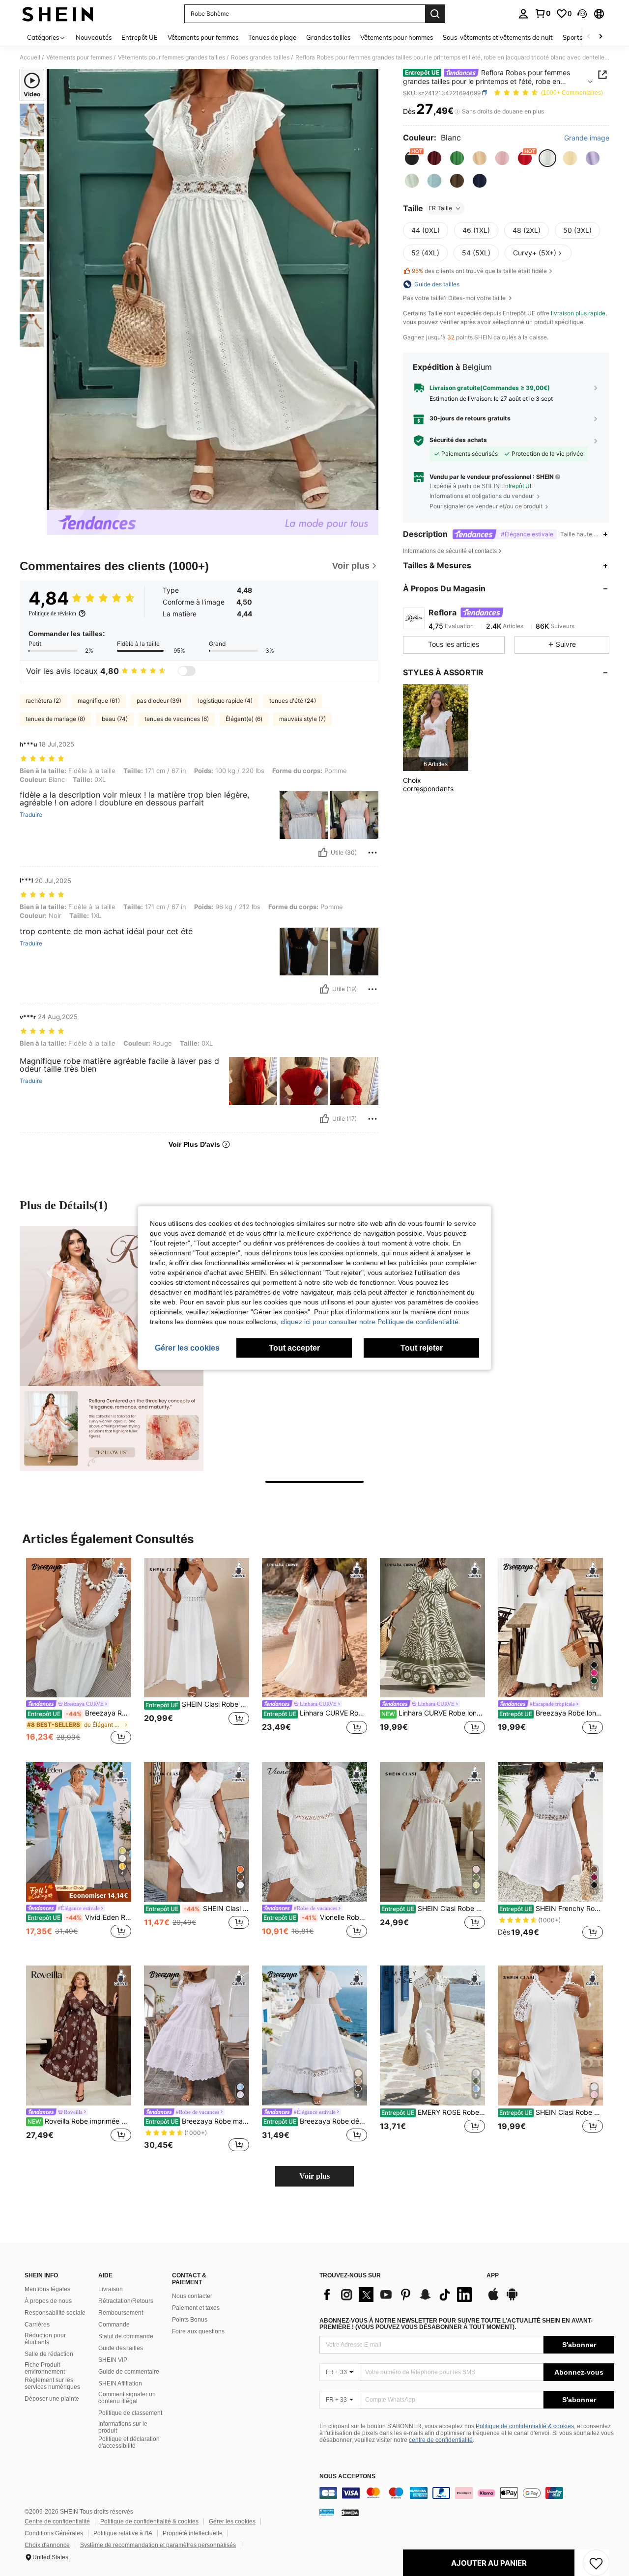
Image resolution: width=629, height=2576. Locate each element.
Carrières (37, 2325)
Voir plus (314, 2176)
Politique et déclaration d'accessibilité (129, 2442)
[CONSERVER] (596, 2563)
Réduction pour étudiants (45, 2339)
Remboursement (121, 2313)
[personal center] (523, 14)
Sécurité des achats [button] (458, 440)
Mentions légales (47, 2289)
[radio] (412, 158)
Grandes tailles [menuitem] (328, 37)
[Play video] (213, 289)
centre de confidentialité (441, 2440)
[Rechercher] (435, 14)
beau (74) (115, 719)
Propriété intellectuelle (193, 2533)
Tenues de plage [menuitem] (272, 37)
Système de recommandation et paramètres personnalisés (158, 2545)
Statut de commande (126, 2336)
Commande (114, 2325)
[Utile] (323, 853)
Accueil (30, 57)
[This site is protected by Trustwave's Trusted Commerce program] (327, 2512)
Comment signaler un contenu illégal (127, 2398)
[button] (582, 14)
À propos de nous (48, 2301)
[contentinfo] (467, 2493)
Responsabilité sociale (55, 2313)
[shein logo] (58, 14)
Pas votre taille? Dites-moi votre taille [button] (455, 298)
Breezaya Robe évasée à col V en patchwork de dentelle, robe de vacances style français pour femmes (79, 1713)
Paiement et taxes (196, 2308)
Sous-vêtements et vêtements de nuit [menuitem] (498, 37)
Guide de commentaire (129, 2372)
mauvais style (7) (302, 719)
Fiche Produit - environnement (45, 2368)
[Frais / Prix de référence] (457, 111)
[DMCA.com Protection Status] (350, 2512)
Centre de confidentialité (57, 2521)
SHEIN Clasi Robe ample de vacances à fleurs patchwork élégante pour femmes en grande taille (551, 2112)
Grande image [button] (587, 138)
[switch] (187, 671)
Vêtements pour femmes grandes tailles (172, 57)
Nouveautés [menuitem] (94, 37)
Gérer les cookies (232, 2521)
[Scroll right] (600, 37)
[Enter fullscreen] (368, 502)
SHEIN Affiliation (120, 2383)
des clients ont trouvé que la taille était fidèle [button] (479, 271)
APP (493, 2276)
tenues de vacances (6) (177, 719)
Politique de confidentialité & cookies (525, 2426)
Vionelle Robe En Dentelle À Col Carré (315, 1917)
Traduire (31, 815)
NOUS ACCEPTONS (347, 2477)
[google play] (512, 2299)
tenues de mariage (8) (55, 719)
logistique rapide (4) (225, 701)
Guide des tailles (121, 2348)
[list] (398, 2295)
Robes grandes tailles (260, 57)
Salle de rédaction (49, 2354)
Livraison (111, 2289)
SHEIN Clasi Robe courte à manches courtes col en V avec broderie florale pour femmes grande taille (433, 1909)
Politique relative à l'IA (123, 2533)
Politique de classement (130, 2413)
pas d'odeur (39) (159, 701)
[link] (543, 13)
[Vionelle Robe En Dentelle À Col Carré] (314, 1832)
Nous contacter (192, 2296)
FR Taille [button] (440, 208)
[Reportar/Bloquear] (372, 853)
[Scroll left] (589, 37)
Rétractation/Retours (126, 2301)
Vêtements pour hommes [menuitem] (397, 37)
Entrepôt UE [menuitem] (140, 37)
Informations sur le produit (123, 2427)
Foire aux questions (198, 2331)
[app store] (493, 2299)
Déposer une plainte (52, 2399)
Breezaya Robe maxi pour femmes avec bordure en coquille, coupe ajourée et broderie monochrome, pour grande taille (197, 2121)
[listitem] (436, 728)
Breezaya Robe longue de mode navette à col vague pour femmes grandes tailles (551, 1713)
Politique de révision (52, 613)
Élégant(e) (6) (244, 719)
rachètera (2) (43, 701)
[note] (79, 1892)
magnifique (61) (99, 701)
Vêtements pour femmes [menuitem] (203, 37)
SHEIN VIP (113, 2360)
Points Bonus (190, 2320)
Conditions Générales (54, 2533)
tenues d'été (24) (293, 701)
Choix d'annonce (47, 2545)
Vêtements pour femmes (79, 57)
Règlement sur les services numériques (52, 2383)
